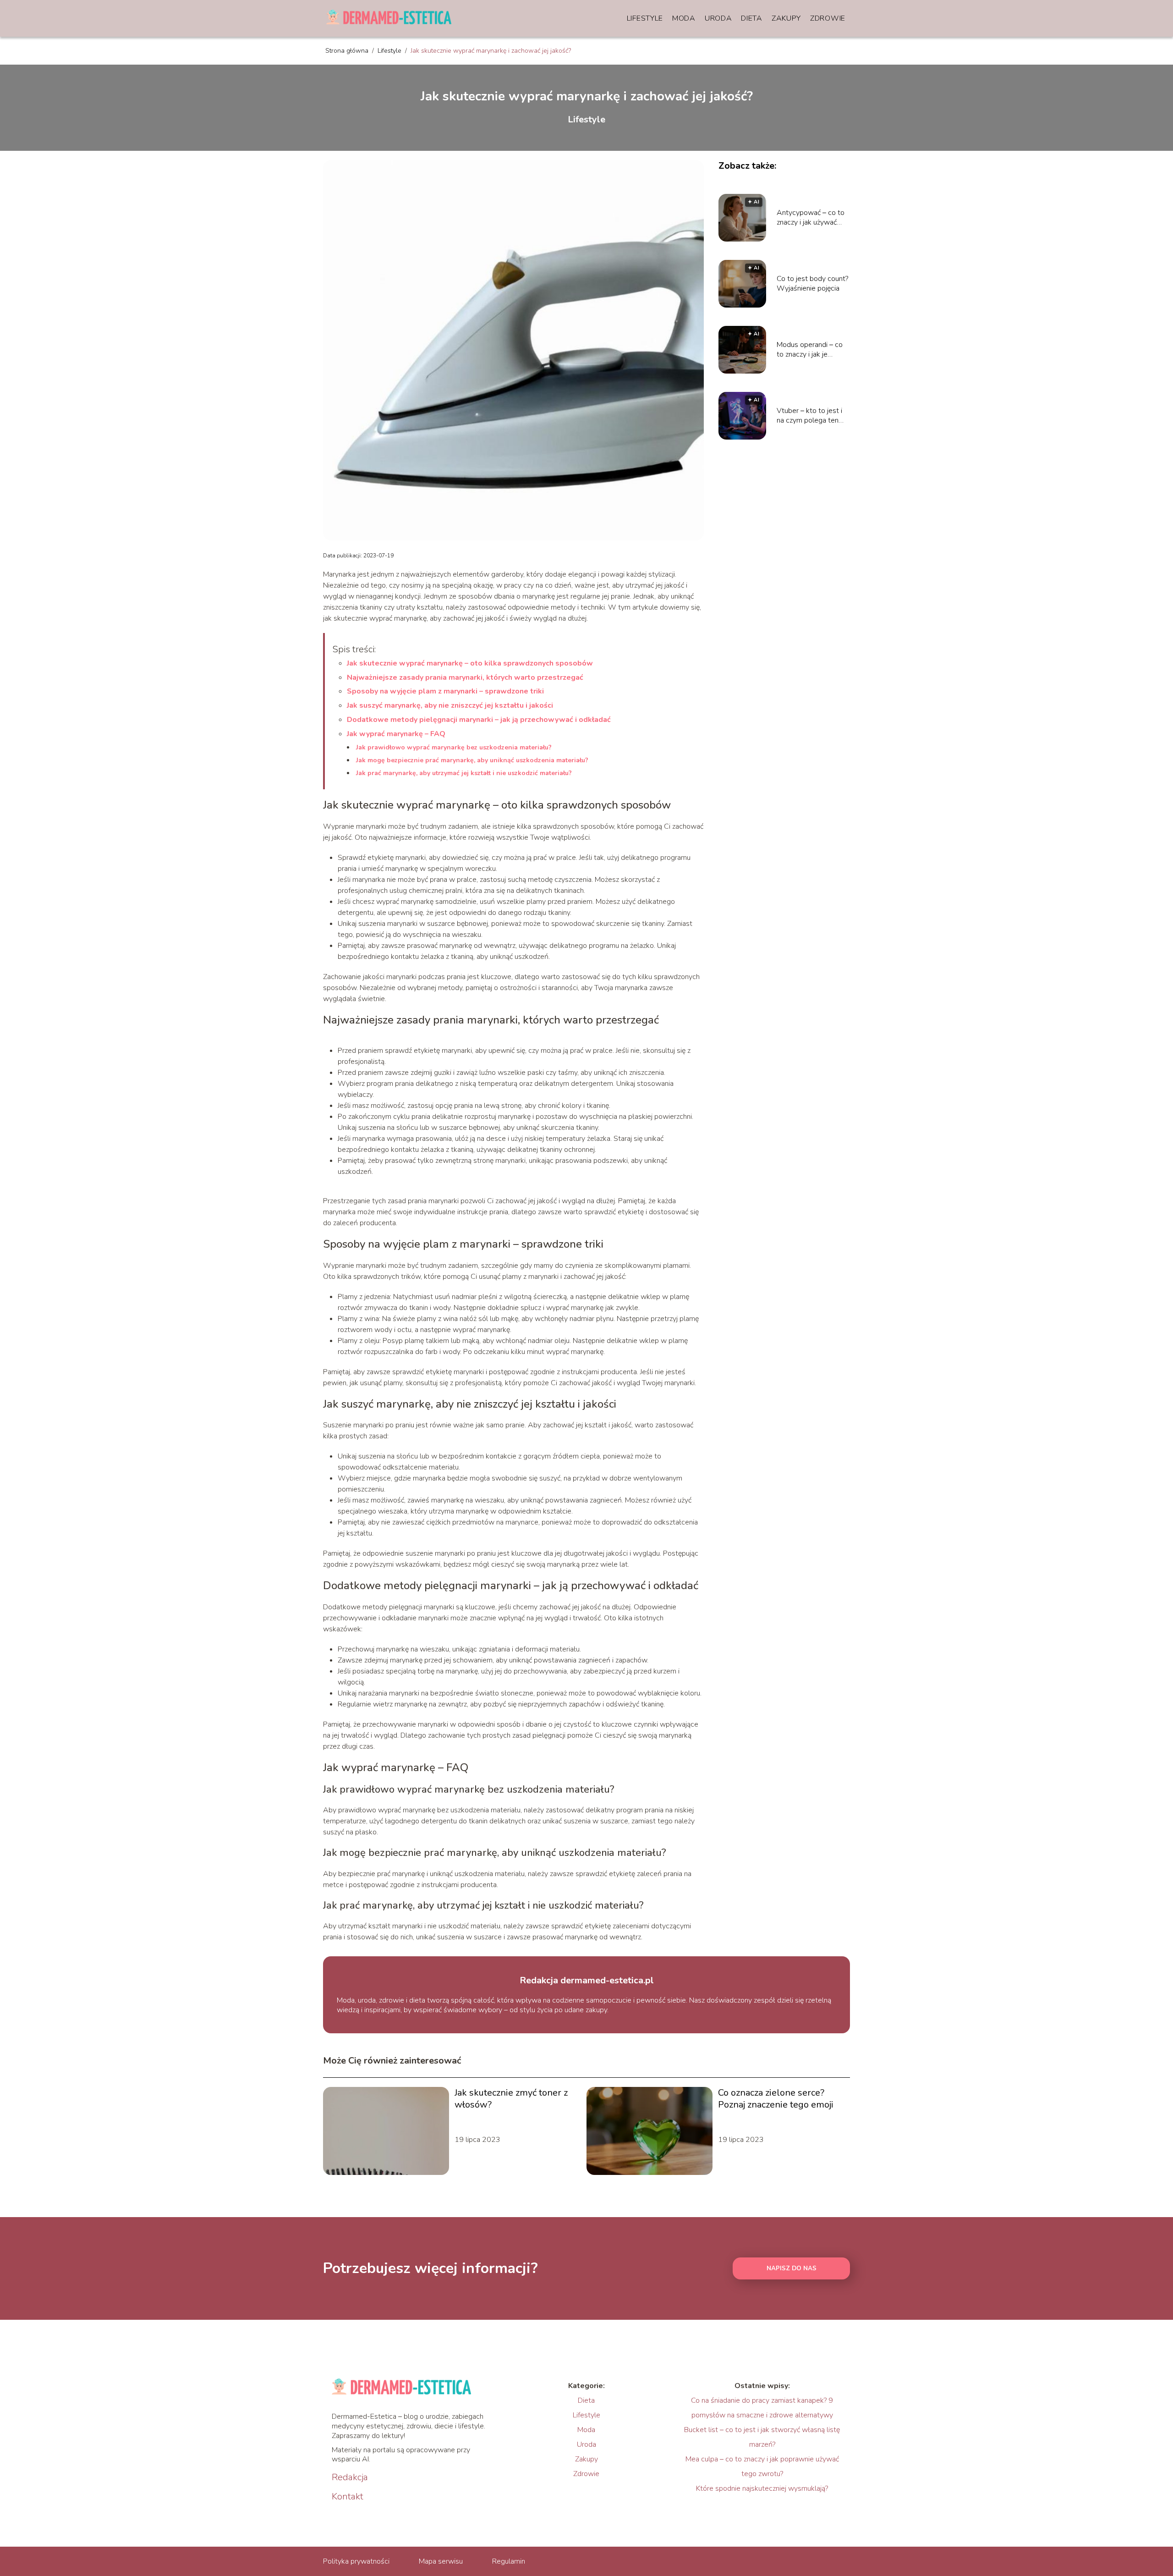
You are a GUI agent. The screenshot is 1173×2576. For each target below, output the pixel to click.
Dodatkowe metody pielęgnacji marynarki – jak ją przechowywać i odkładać (479, 720)
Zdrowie (828, 18)
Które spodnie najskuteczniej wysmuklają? (762, 2488)
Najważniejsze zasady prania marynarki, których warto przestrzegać (465, 677)
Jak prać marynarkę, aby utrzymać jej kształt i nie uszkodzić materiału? (464, 773)
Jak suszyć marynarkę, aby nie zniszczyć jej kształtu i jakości (450, 705)
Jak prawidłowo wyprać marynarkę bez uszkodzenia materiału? (454, 747)
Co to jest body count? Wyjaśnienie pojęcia (812, 284)
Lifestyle (645, 18)
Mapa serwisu (441, 2561)
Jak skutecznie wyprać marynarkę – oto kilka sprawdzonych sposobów (470, 663)
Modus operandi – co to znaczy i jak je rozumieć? (810, 350)
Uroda (718, 18)
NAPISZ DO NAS (792, 2268)
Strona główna (348, 51)
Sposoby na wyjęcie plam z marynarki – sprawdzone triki (445, 691)
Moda (684, 18)
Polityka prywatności (356, 2561)
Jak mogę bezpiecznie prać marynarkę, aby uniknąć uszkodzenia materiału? (472, 760)
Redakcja (350, 2477)
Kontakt (348, 2497)
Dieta (752, 18)
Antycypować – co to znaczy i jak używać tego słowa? (811, 218)
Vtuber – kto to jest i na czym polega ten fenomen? (809, 416)
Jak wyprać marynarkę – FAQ (396, 734)
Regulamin (509, 2561)
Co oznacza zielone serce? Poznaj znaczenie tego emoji (776, 2099)
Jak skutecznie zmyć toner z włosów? (511, 2099)
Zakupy (786, 18)
